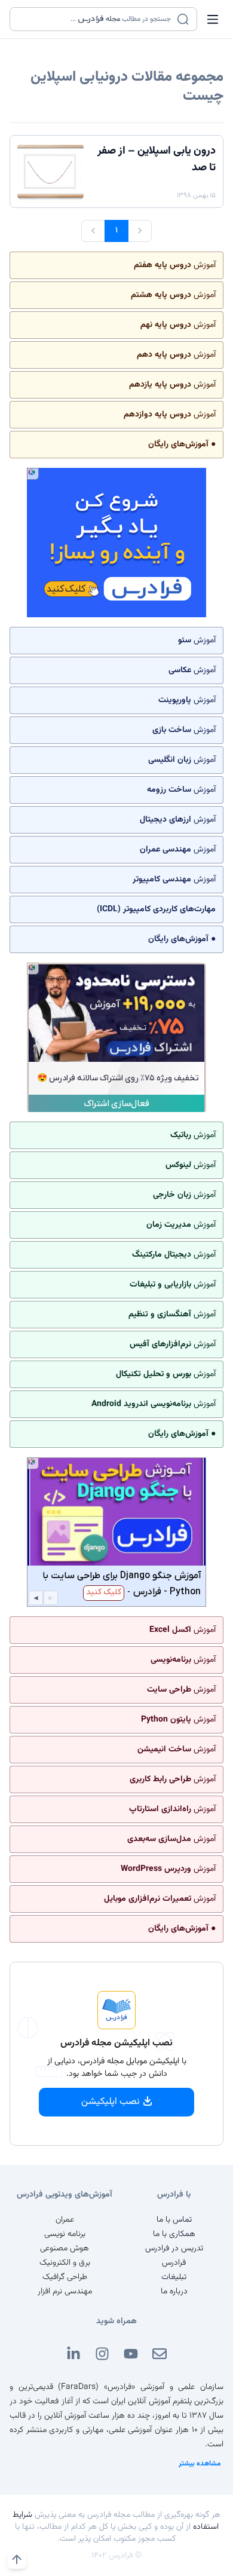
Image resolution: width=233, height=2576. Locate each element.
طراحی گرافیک (65, 2277)
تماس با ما (174, 2220)
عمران (65, 2220)
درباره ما (174, 2292)
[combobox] (96, 19)
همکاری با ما (174, 2234)
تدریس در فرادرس (174, 2249)
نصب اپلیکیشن (111, 2102)
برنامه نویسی (65, 2234)
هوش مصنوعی (65, 2249)
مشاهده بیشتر (200, 2464)
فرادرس (174, 2263)
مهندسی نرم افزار (65, 2292)
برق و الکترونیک (65, 2263)
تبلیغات (174, 2277)
